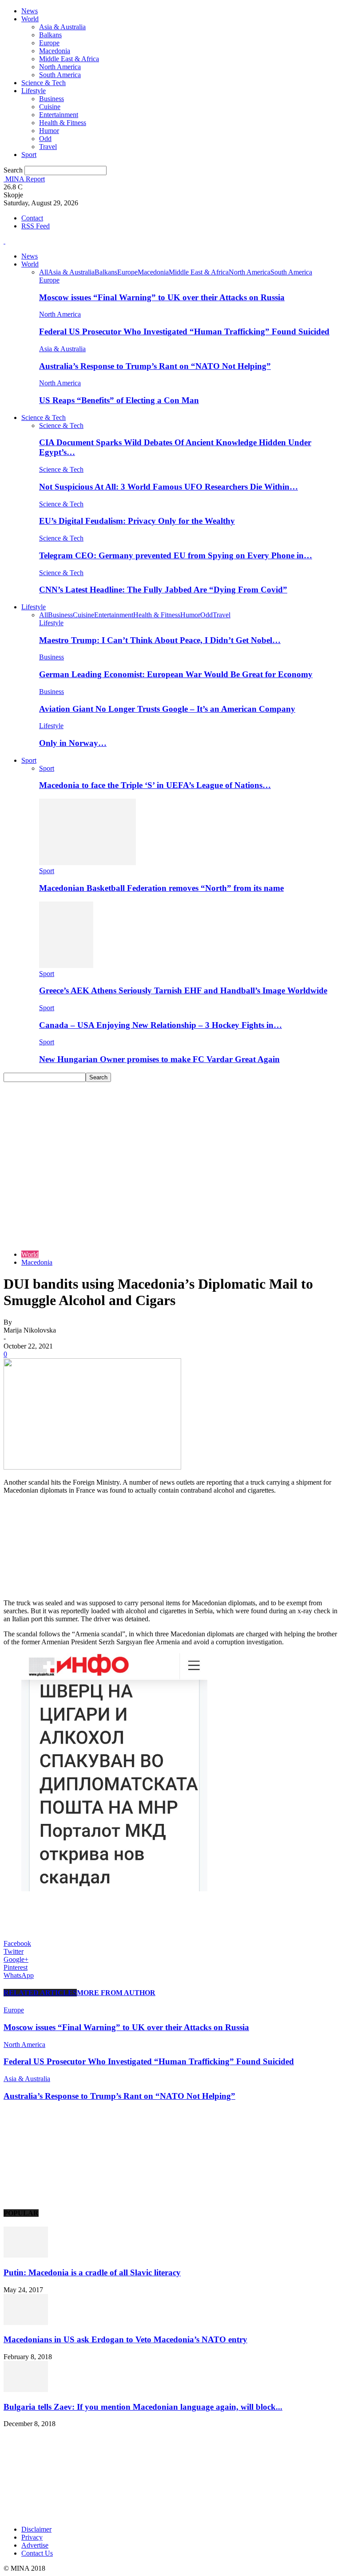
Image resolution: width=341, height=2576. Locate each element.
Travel (48, 147)
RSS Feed (36, 226)
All (44, 272)
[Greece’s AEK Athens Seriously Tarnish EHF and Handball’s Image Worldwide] (66, 966)
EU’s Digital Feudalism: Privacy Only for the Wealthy (137, 521)
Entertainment (59, 115)
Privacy (32, 2537)
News (30, 11)
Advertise (35, 2545)
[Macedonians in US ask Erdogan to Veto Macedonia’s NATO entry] (26, 2323)
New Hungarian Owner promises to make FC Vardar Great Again (159, 1059)
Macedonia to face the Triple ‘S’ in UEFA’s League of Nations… (155, 785)
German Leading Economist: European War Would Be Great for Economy (176, 674)
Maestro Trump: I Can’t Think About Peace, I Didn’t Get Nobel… (160, 640)
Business (52, 99)
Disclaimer (36, 2529)
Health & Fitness (63, 123)
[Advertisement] (170, 1149)
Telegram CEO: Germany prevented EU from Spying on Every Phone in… (176, 555)
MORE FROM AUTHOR (116, 1993)
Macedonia (55, 51)
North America (60, 67)
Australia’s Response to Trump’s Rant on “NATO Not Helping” (155, 366)
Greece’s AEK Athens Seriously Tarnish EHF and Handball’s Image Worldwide (183, 990)
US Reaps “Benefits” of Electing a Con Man (119, 400)
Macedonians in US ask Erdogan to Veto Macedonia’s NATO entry (125, 2339)
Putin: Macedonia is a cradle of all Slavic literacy (92, 2272)
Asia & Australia (62, 27)
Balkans (50, 35)
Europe (49, 43)
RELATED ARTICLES (40, 1993)
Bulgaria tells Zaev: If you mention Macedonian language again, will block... (143, 2407)
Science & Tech (44, 83)
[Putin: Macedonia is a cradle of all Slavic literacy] (26, 2255)
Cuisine (50, 107)
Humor (49, 131)
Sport (29, 155)
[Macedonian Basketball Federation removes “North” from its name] (87, 863)
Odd (45, 139)
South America (60, 75)
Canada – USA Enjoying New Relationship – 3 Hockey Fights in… (161, 1025)
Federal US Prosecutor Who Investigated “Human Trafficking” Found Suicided (184, 331)
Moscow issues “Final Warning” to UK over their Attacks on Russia (162, 297)
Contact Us (37, 2553)
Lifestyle (34, 91)
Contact (32, 218)
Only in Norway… (73, 743)
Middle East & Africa (69, 59)
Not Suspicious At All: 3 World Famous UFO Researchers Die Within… (169, 487)
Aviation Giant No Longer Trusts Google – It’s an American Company (167, 709)
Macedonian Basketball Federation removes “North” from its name (161, 888)
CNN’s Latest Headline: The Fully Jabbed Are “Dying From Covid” (163, 590)
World (30, 19)
